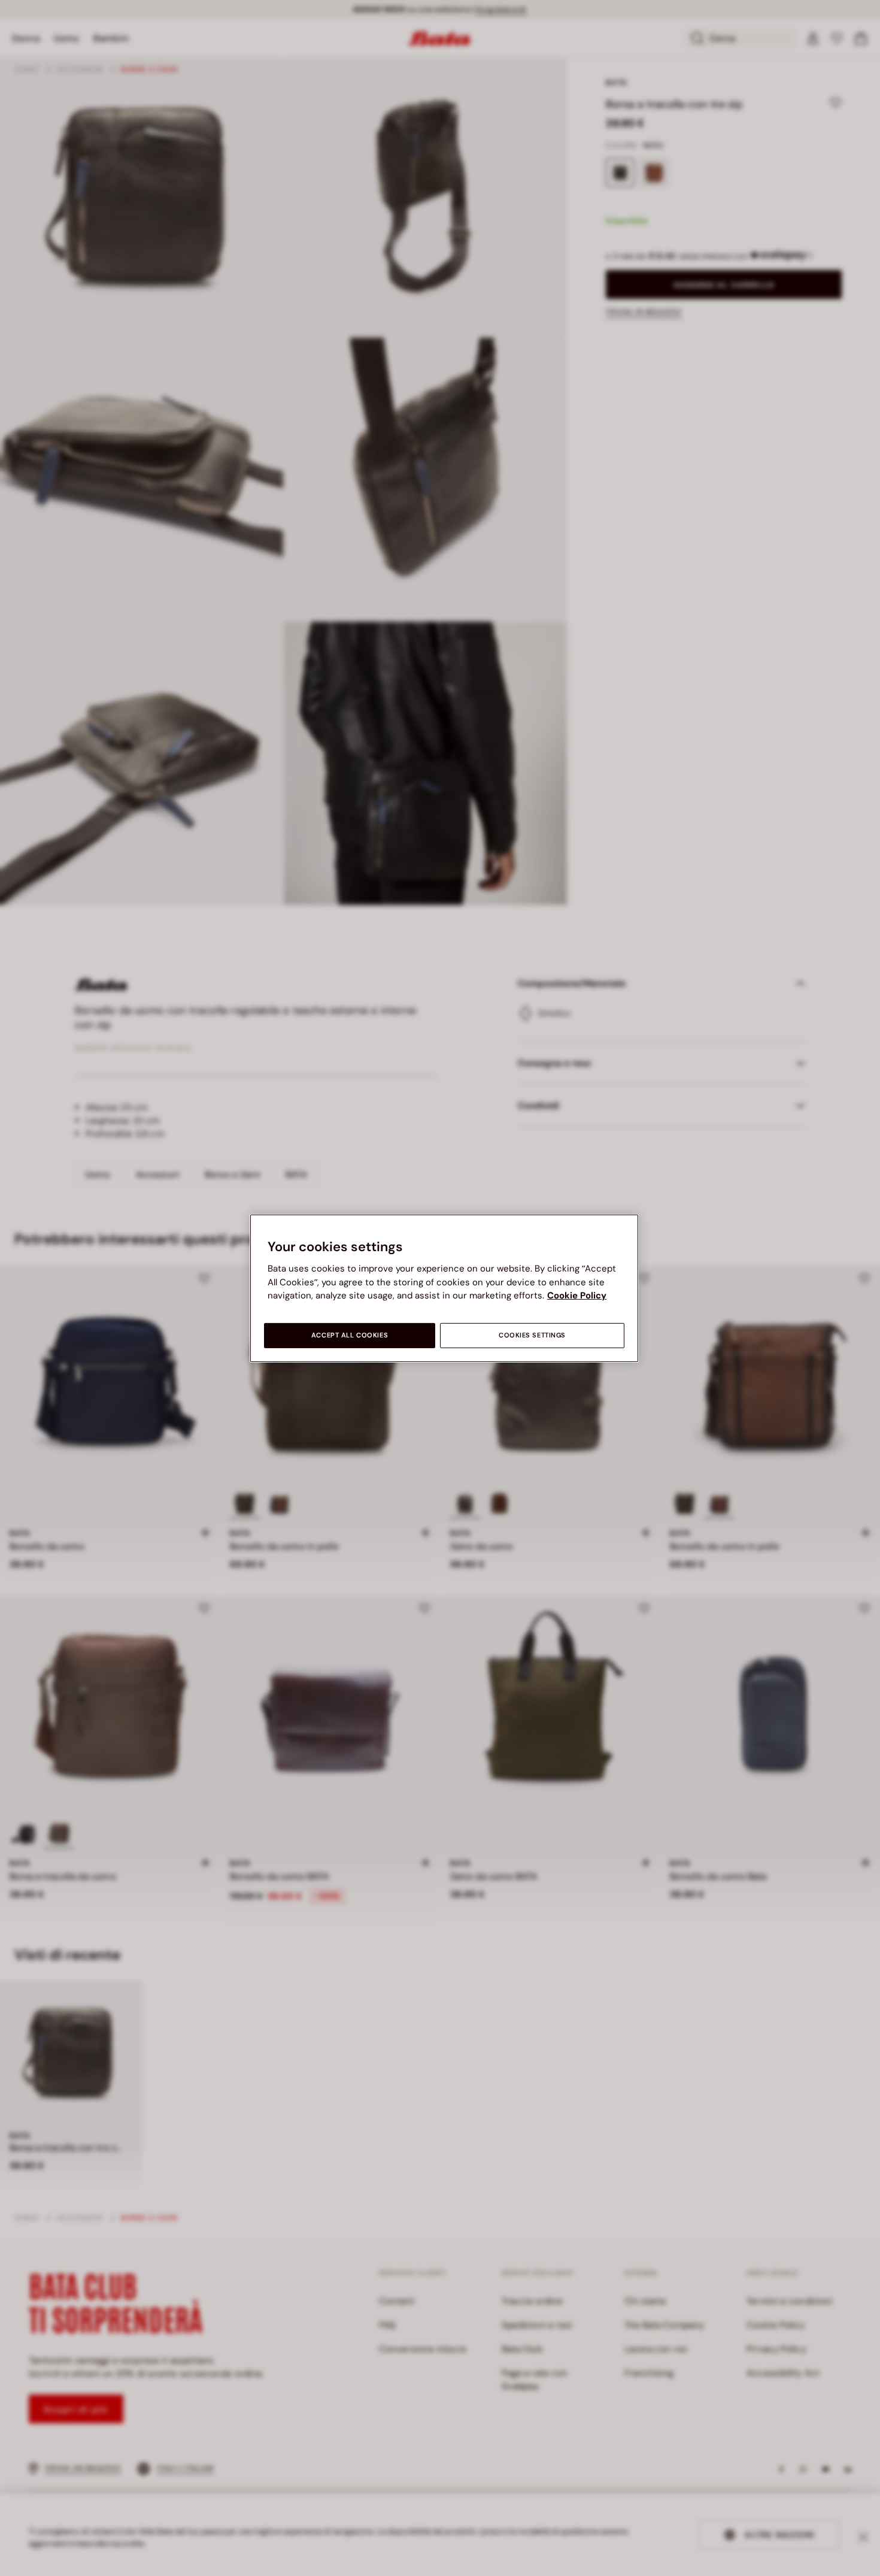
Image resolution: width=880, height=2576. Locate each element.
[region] (444, 1288)
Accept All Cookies (350, 1335)
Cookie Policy (577, 1295)
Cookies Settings (532, 1335)
